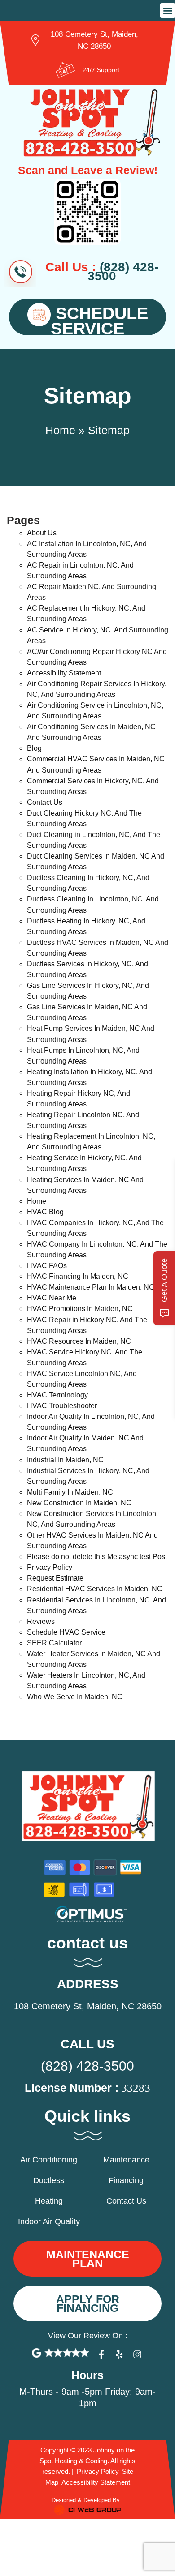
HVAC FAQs (47, 1266)
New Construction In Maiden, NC (79, 1503)
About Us (42, 533)
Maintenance (126, 2160)
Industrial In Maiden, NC (65, 1460)
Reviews (41, 1621)
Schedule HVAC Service (66, 1632)
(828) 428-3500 (87, 2066)
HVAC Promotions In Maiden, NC (80, 1309)
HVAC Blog (45, 1212)
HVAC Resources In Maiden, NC (79, 1341)
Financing (126, 2180)
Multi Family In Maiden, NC (70, 1492)
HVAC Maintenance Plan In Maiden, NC (91, 1287)
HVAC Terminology (57, 1395)
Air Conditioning (49, 2160)
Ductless (49, 2180)
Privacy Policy (50, 1567)
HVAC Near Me (52, 1298)
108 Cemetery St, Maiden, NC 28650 (88, 2006)
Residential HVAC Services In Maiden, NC (95, 1589)
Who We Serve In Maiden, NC (75, 1697)
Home (60, 430)
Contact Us (45, 802)
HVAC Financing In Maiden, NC (78, 1276)
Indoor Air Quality (49, 2221)
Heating (49, 2201)
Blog (34, 748)
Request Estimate (55, 1578)
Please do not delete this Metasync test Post (97, 1557)
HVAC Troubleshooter (62, 1406)
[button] (168, 11)
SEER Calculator (54, 1643)
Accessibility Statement (64, 673)
